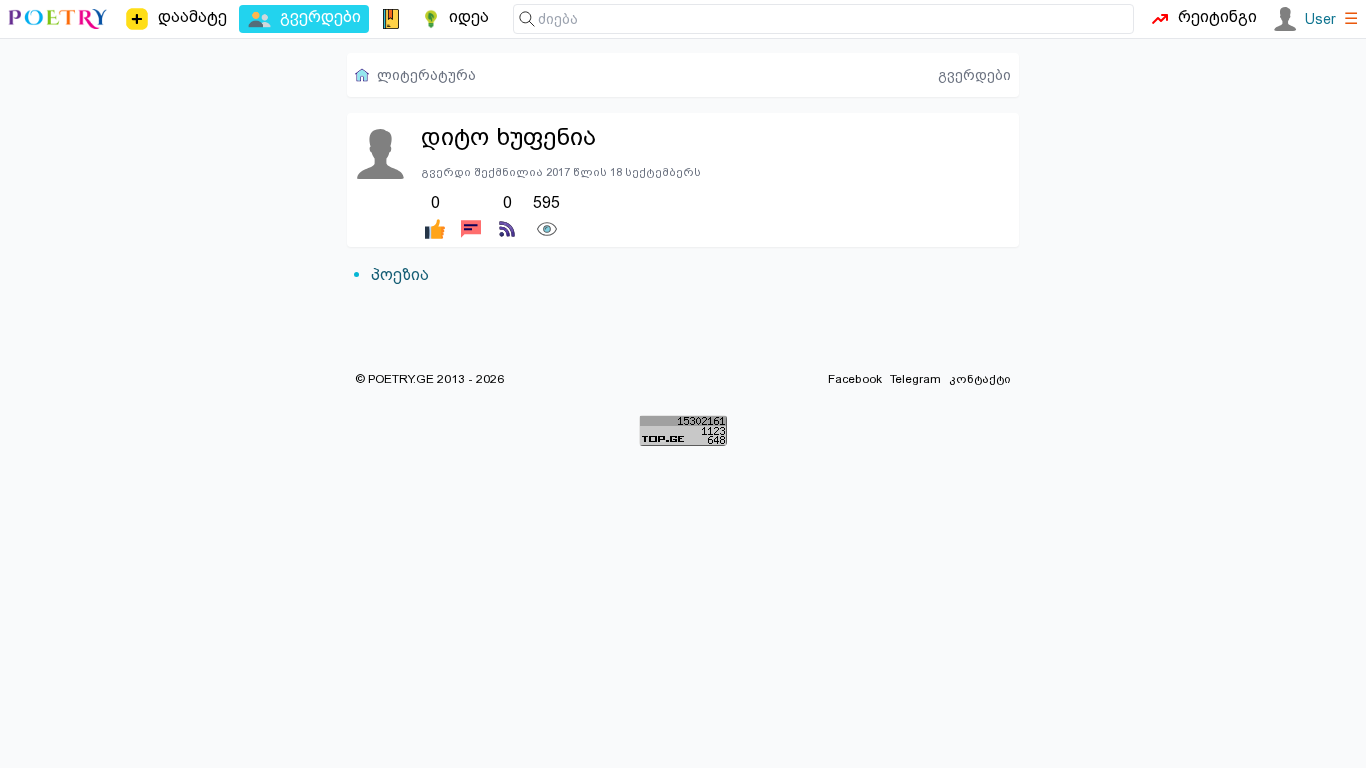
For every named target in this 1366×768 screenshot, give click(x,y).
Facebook (855, 379)
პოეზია (400, 274)
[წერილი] (471, 215)
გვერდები (974, 75)
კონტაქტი (980, 379)
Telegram (915, 379)
